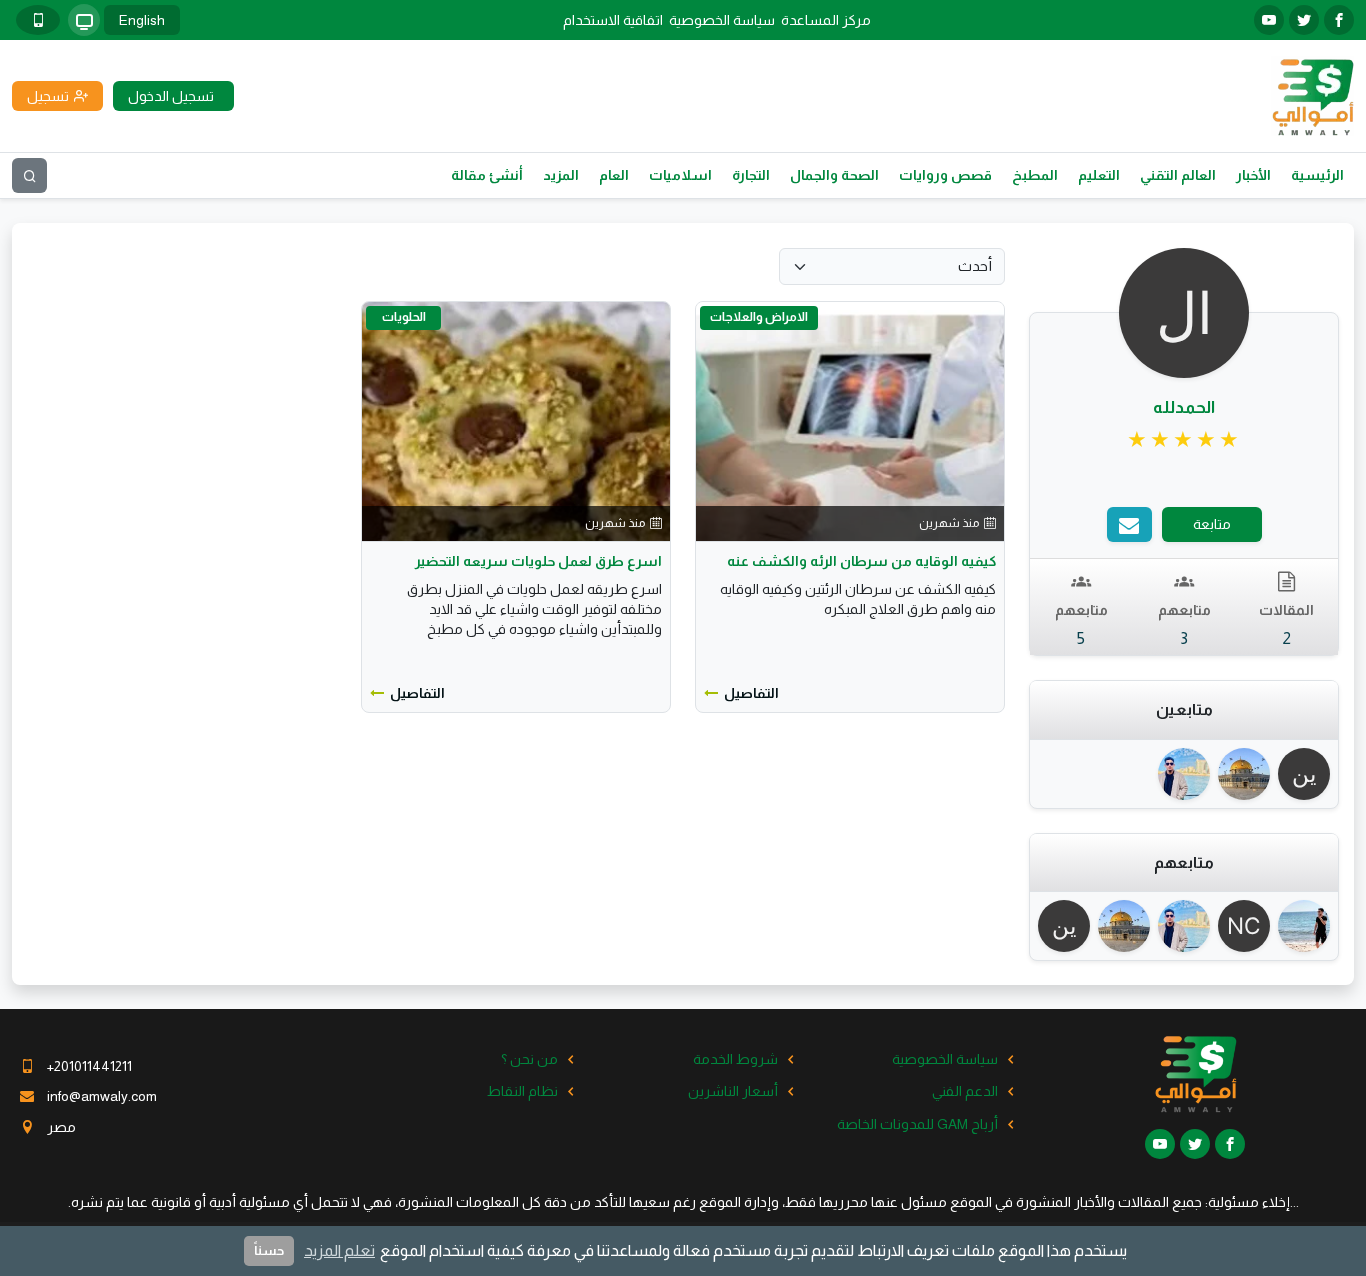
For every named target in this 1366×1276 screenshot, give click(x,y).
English (142, 20)
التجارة (751, 175)
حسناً (269, 1250)
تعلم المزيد (339, 1250)
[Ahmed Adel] (1304, 926)
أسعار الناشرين (733, 1091)
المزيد (561, 175)
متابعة (1212, 524)
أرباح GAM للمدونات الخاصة (917, 1124)
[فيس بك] (1339, 20)
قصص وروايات (945, 175)
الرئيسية (1317, 175)
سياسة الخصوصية (722, 20)
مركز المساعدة (826, 20)
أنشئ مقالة (487, 175)
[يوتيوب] (1269, 20)
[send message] (1129, 524)
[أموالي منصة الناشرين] (1312, 95)
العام (614, 175)
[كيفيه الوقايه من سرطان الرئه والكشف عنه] (850, 420)
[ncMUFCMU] (1244, 926)
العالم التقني (1178, 175)
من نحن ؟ (529, 1059)
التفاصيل (751, 693)
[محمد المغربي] (1244, 774)
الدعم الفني (965, 1091)
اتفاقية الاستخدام (613, 20)
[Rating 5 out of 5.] (1184, 440)
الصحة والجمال (834, 175)
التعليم (1099, 175)
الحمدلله (1184, 407)
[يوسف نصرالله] (1304, 774)
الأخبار (1253, 175)
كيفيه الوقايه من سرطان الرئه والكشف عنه (861, 561)
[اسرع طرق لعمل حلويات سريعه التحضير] (516, 420)
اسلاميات (680, 175)
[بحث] (29, 175)
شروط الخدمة (735, 1059)
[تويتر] (1304, 20)
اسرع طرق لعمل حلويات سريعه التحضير (538, 561)
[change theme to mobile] (38, 20)
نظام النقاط (522, 1091)
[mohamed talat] (1184, 774)
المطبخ (1035, 175)
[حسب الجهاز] (84, 20)
